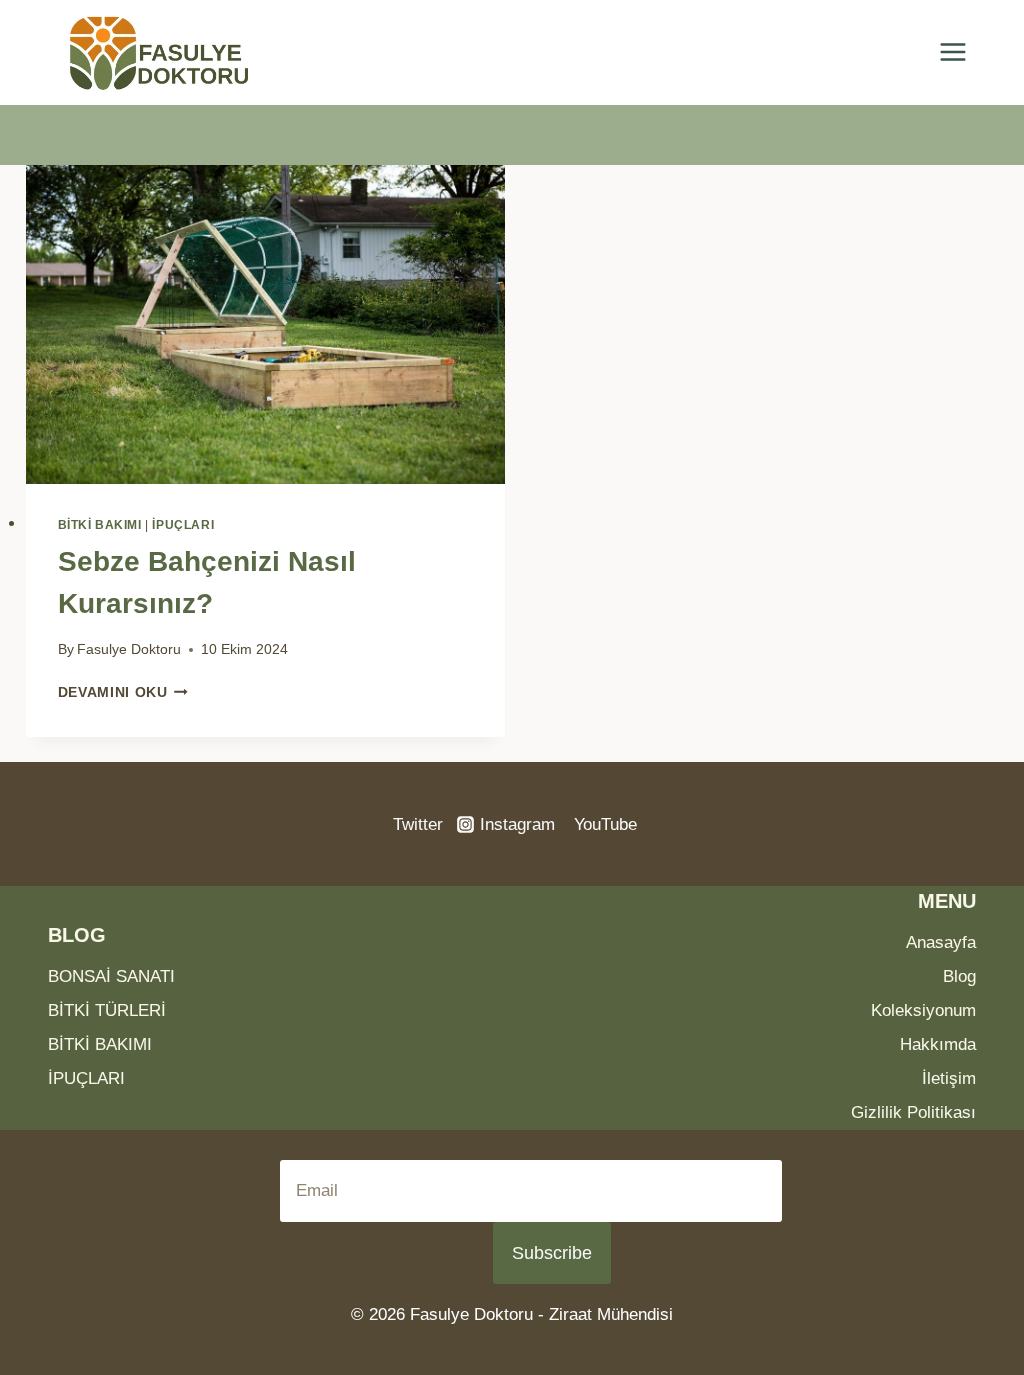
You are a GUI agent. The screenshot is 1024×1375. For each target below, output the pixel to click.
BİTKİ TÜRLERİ (107, 1010)
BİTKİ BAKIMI (100, 525)
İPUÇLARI (183, 525)
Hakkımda (938, 1044)
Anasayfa (941, 942)
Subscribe (552, 1253)
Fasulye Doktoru (129, 649)
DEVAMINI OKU (123, 692)
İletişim (949, 1078)
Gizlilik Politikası (913, 1112)
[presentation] (265, 325)
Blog (959, 976)
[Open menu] (952, 52)
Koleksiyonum (923, 1010)
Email (812, 1208)
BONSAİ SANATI (111, 976)
